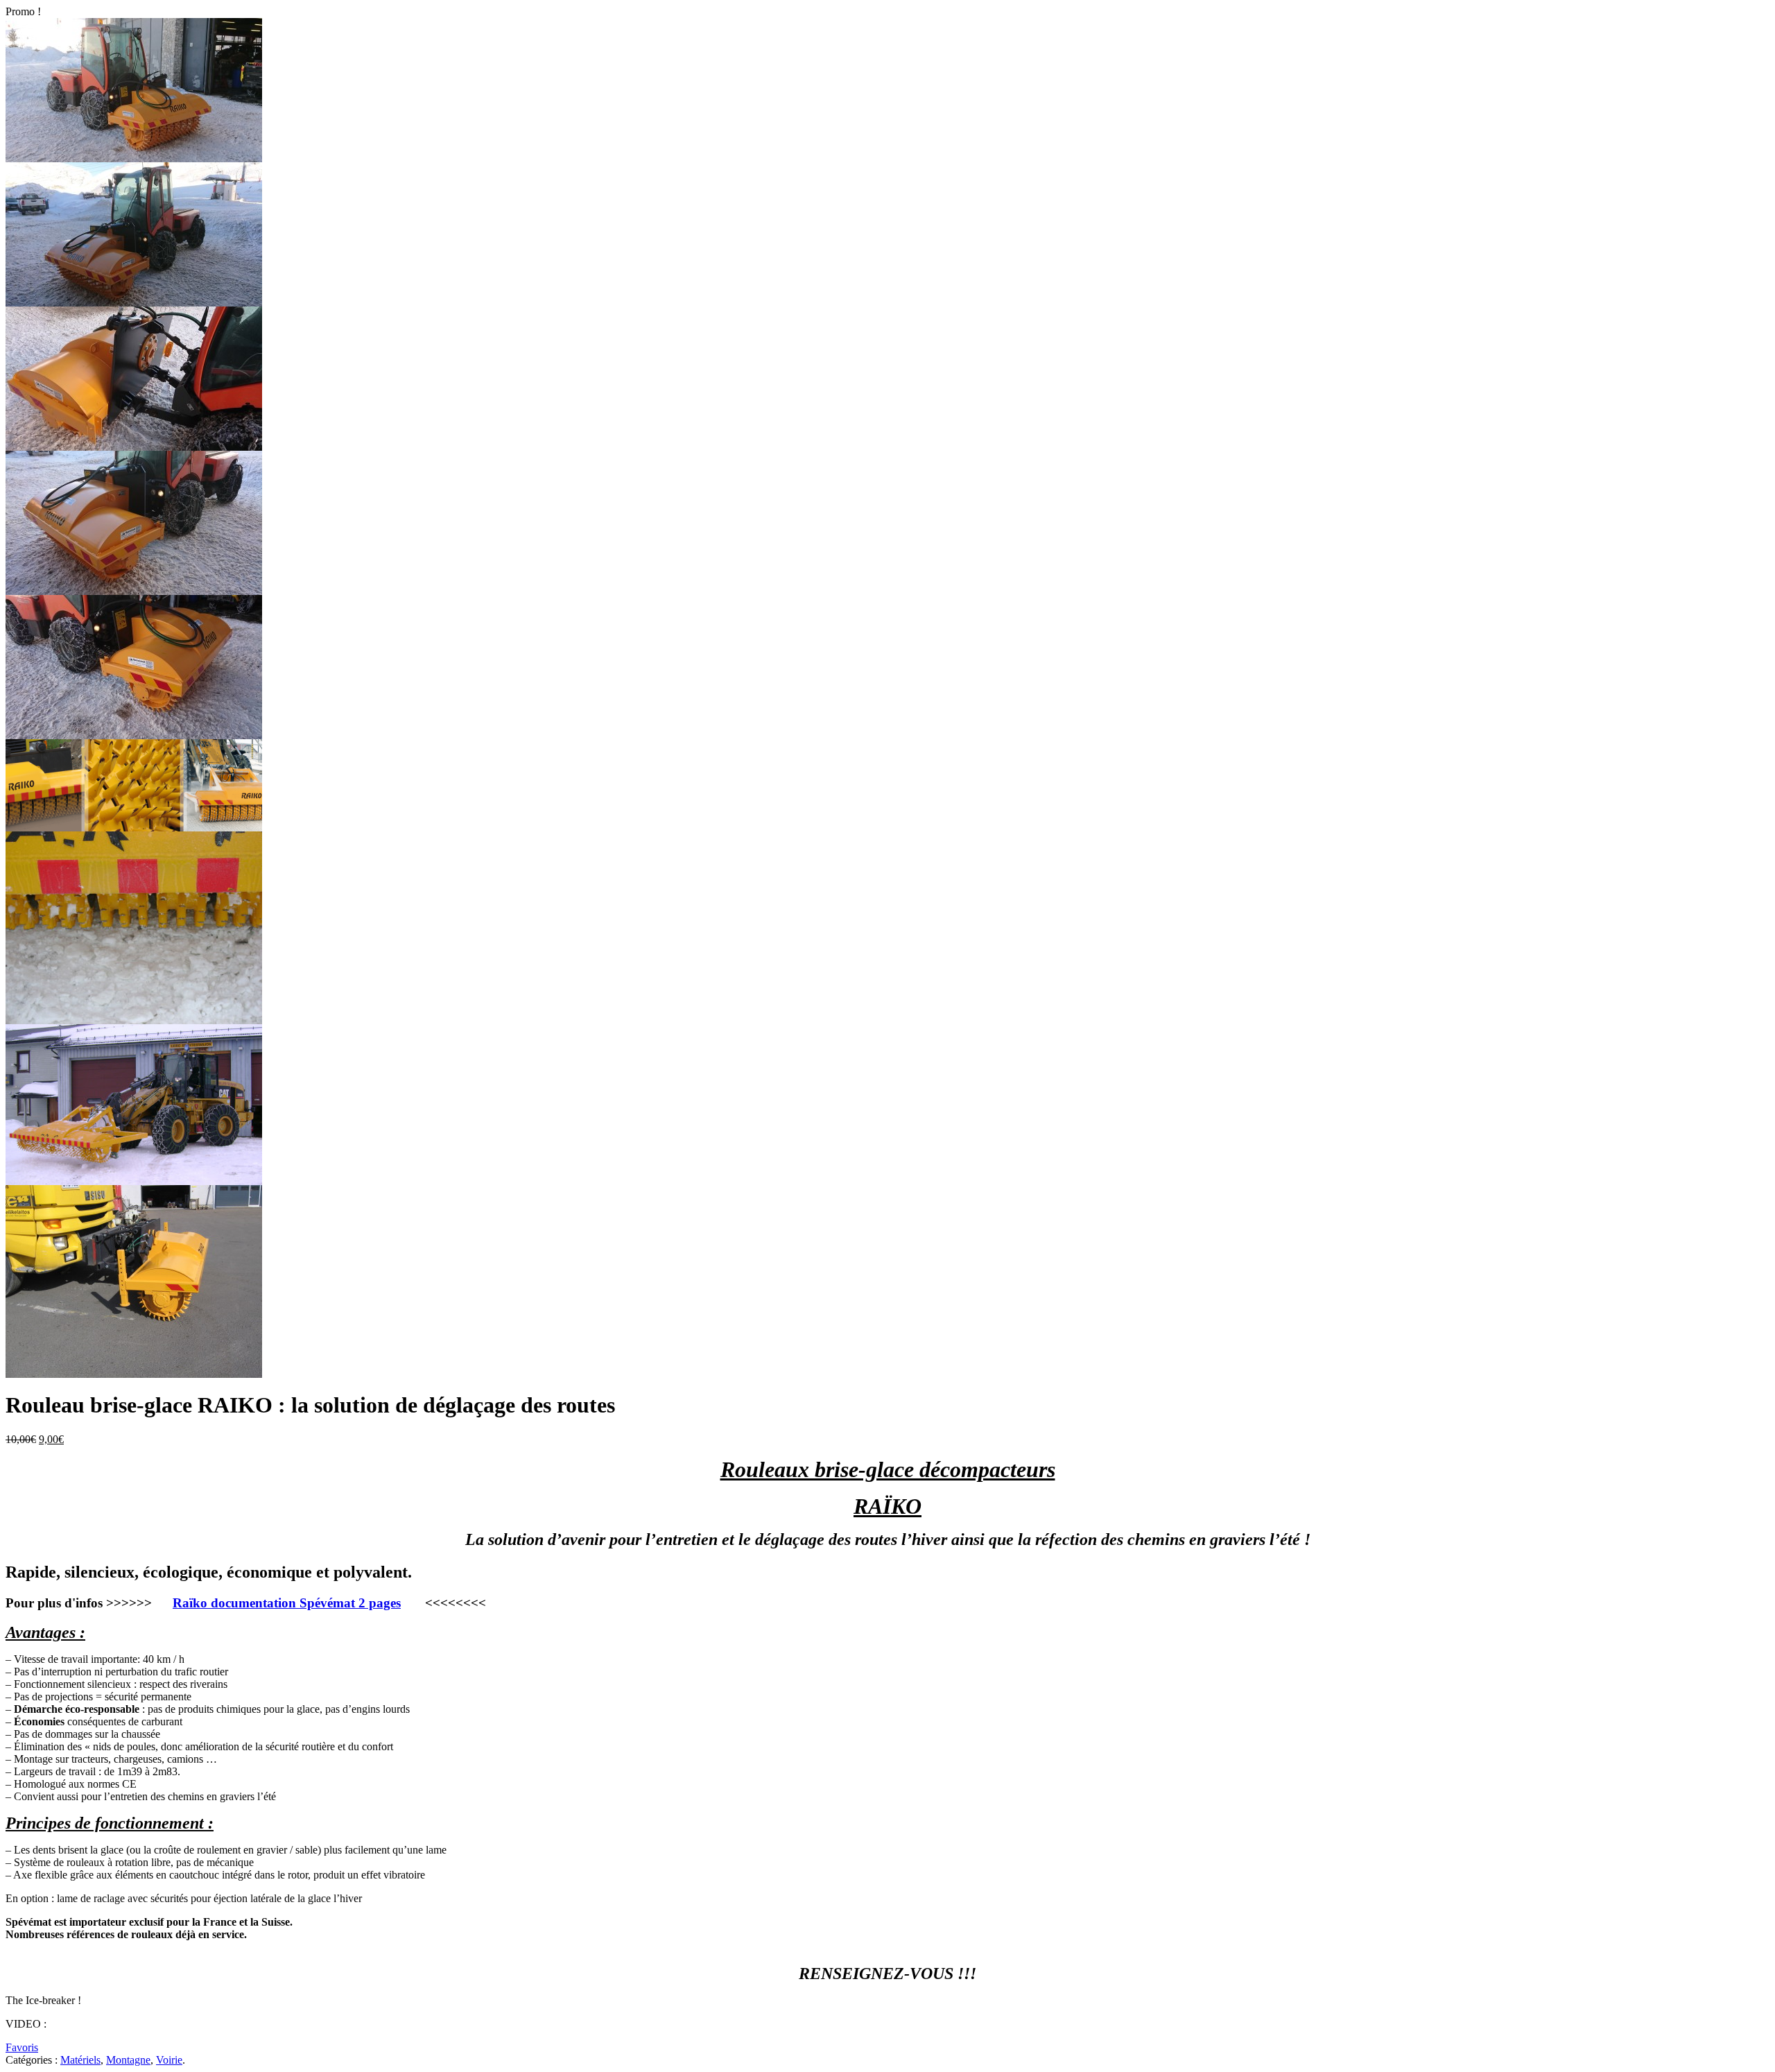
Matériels (80, 2060)
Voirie (169, 2060)
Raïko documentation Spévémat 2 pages (287, 1603)
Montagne (128, 2060)
